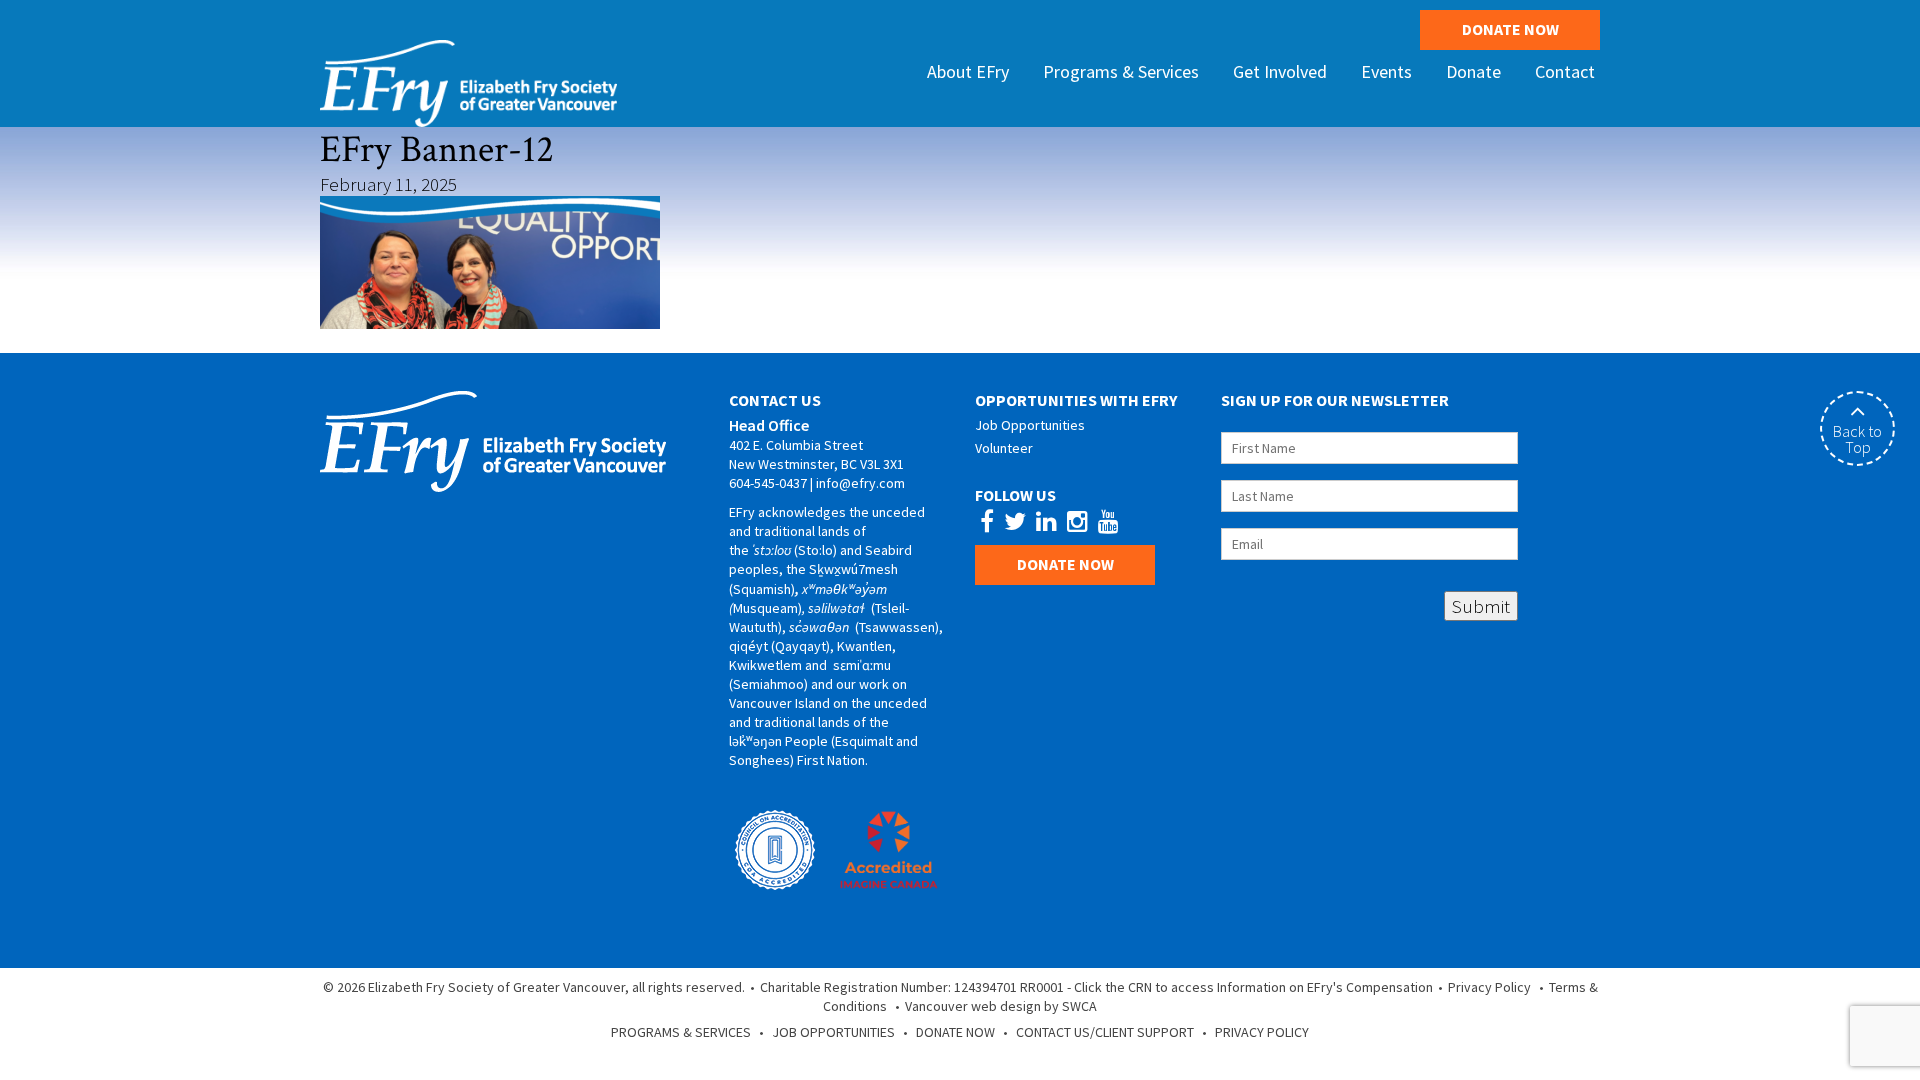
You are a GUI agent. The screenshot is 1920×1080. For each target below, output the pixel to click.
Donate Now (1510, 29)
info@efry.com (860, 483)
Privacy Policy (1489, 987)
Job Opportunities (1030, 425)
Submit (1481, 606)
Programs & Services (681, 1032)
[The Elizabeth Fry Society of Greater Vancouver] (468, 81)
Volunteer (1004, 448)
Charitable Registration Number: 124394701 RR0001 (912, 987)
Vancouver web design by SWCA (1001, 1006)
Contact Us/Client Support (1105, 1032)
